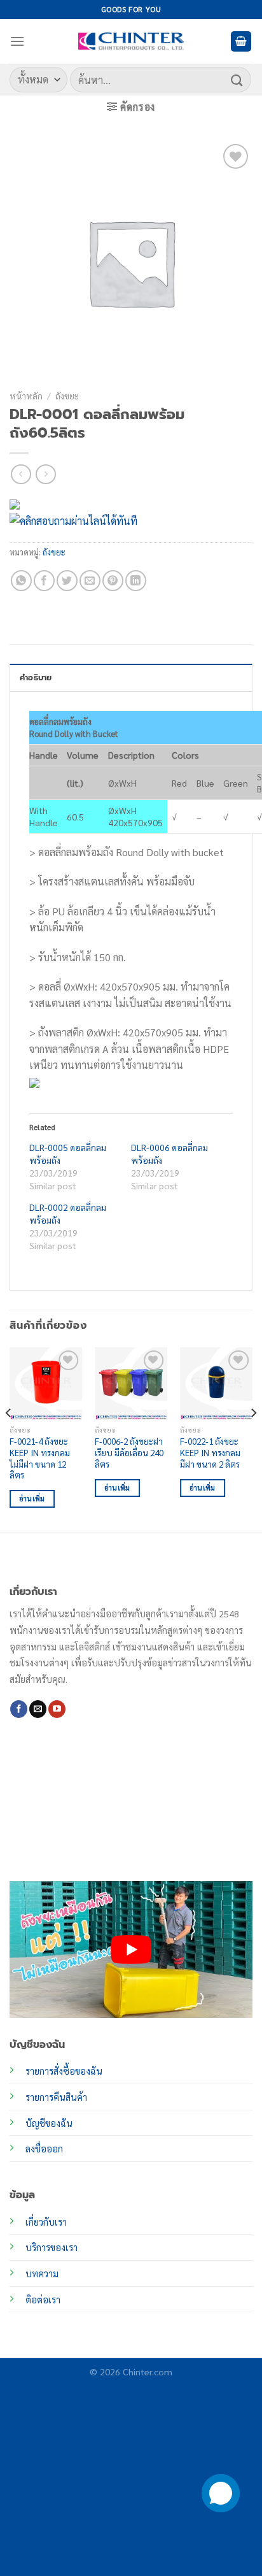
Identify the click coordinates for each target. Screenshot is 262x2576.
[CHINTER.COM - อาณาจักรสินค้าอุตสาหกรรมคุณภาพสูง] (131, 41)
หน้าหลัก (26, 396)
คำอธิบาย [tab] (36, 677)
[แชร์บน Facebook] (44, 581)
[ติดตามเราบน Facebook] (19, 1709)
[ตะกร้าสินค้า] (241, 42)
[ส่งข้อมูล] (237, 79)
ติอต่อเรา (43, 2300)
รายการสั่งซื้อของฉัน (64, 2071)
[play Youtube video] (131, 1950)
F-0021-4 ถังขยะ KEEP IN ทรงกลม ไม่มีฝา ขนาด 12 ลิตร (40, 1458)
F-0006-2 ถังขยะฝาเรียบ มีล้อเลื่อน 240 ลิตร (129, 1452)
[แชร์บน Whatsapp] (21, 581)
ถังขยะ (67, 396)
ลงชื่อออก (44, 2149)
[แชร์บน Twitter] (67, 581)
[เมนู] (17, 41)
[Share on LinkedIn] (136, 581)
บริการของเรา (52, 2247)
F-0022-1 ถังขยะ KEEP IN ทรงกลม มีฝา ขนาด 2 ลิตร (210, 1452)
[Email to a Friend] (90, 581)
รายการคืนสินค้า (56, 2097)
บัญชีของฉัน (49, 2123)
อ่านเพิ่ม (32, 1499)
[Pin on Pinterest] (113, 581)
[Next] (253, 1439)
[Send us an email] (38, 1709)
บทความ (42, 2273)
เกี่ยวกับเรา (46, 2222)
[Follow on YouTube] (57, 1709)
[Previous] (9, 1439)
